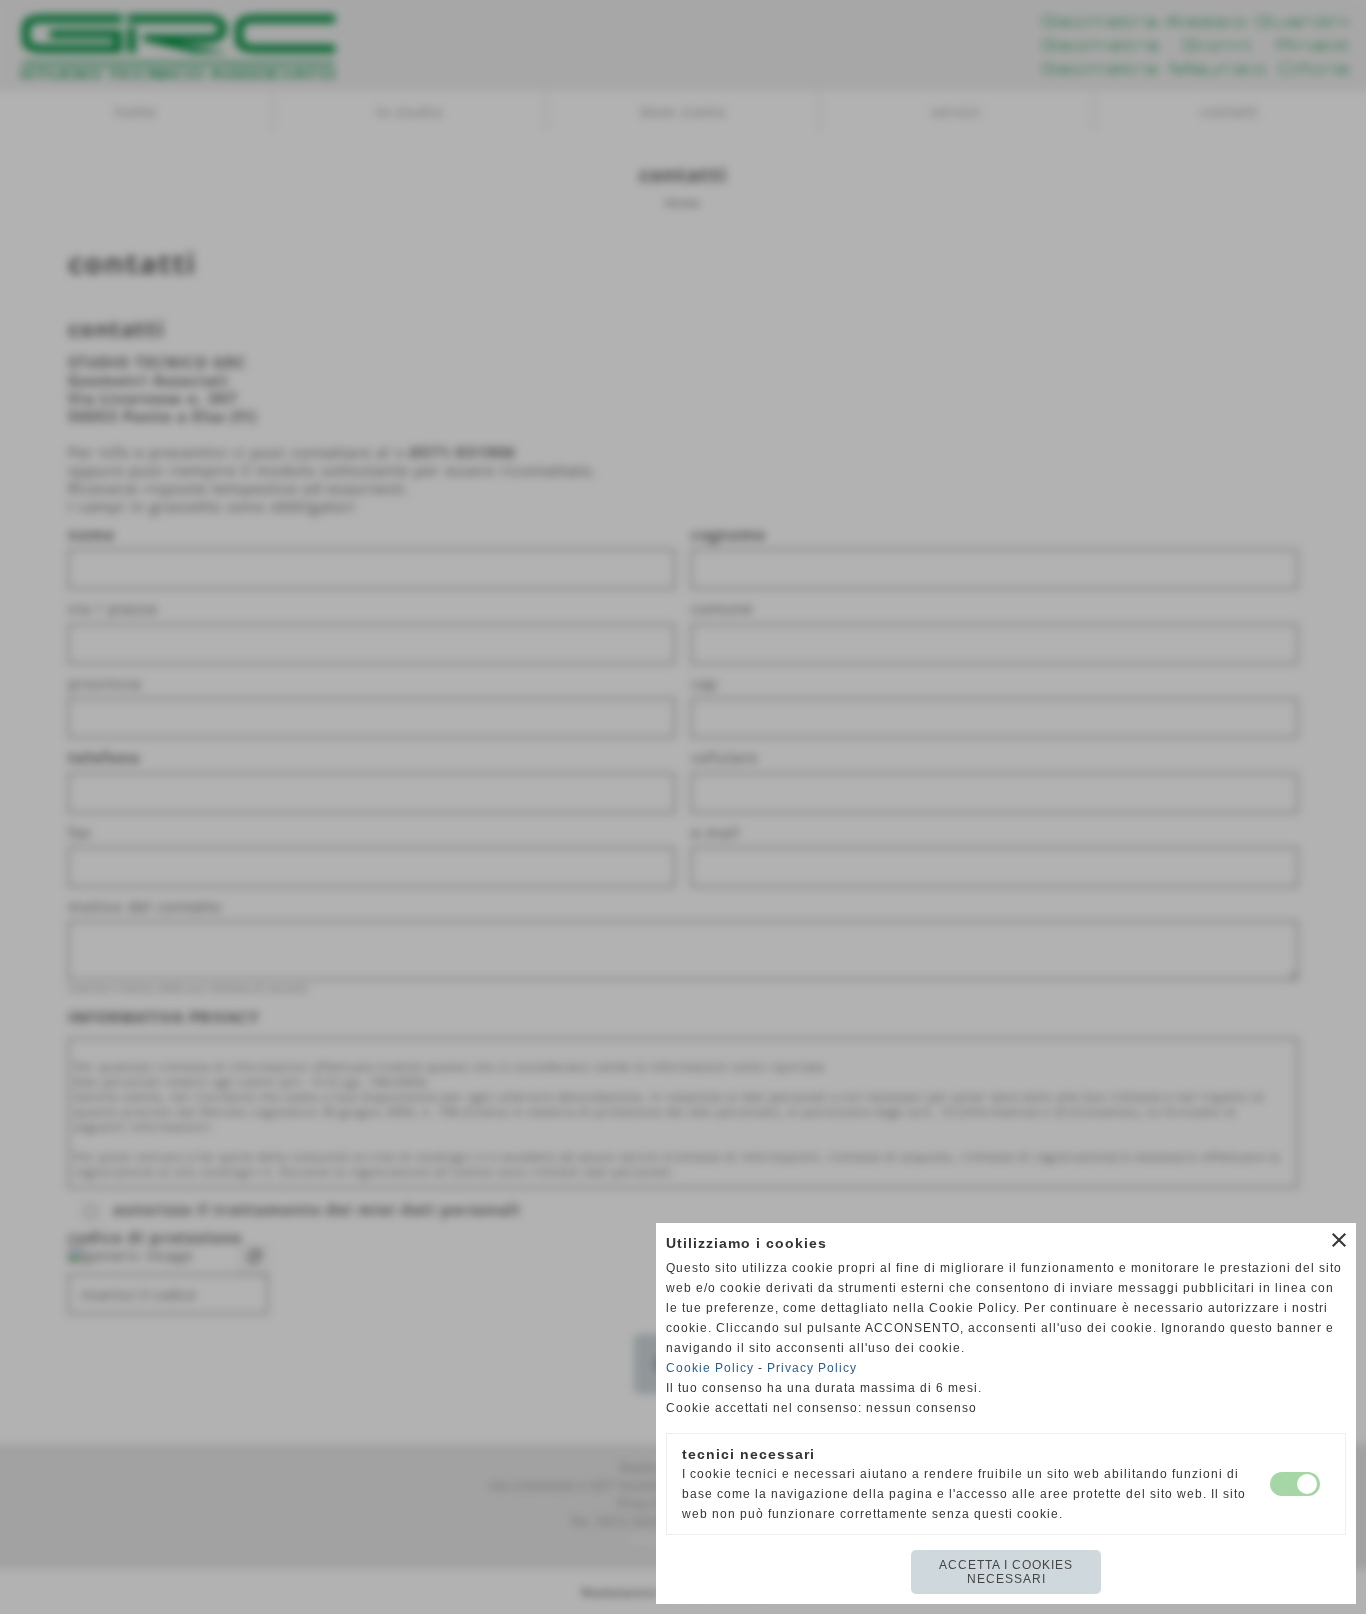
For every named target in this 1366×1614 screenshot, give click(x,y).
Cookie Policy (710, 1368)
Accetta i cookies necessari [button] (1006, 1572)
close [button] (1339, 1240)
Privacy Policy (812, 1368)
